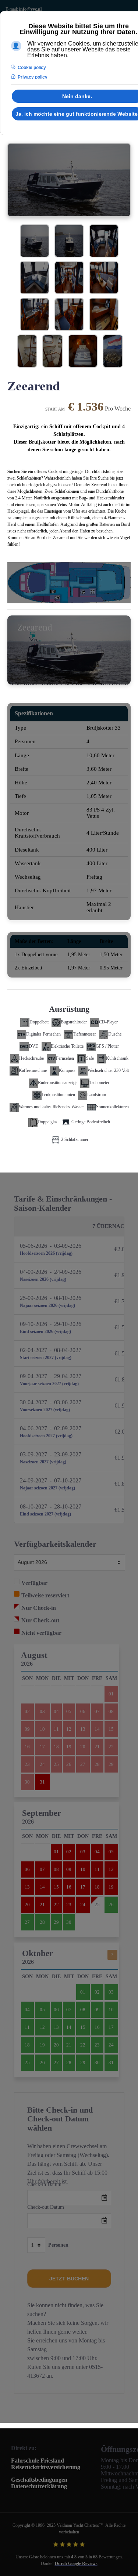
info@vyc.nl (30, 9)
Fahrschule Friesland (38, 2461)
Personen (58, 2245)
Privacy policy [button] (33, 77)
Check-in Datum (44, 2184)
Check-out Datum (46, 2207)
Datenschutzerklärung (39, 2486)
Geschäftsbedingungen (39, 2480)
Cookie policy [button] (32, 68)
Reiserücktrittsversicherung (46, 2467)
